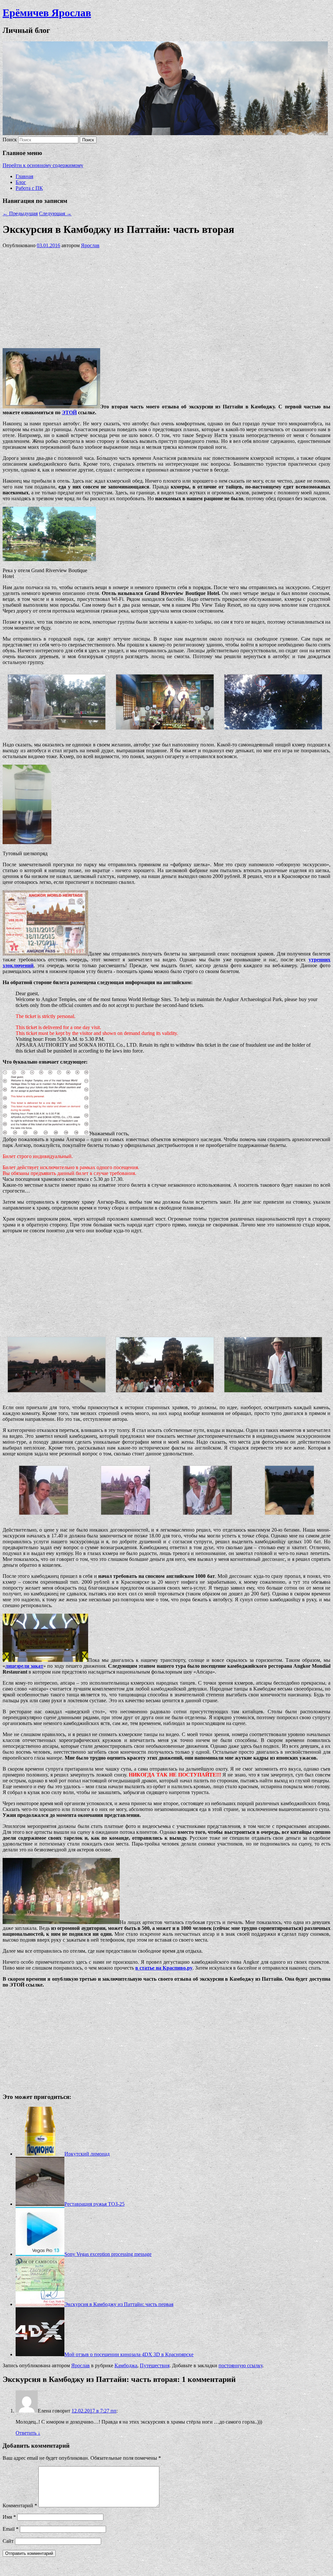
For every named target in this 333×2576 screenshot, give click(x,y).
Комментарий (20, 2505)
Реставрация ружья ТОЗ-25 (94, 2204)
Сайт (8, 2541)
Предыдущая (20, 213)
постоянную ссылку (240, 2365)
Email (11, 2529)
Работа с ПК (29, 188)
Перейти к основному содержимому (43, 165)
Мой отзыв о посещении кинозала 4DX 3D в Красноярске (129, 2354)
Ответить (28, 2433)
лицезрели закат (24, 1666)
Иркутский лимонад (87, 2154)
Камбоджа (126, 2365)
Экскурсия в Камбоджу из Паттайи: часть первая (119, 2304)
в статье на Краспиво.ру (164, 1968)
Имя (9, 2517)
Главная (24, 176)
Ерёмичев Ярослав (47, 13)
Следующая (55, 213)
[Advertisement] (166, 297)
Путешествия (155, 2365)
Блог (21, 182)
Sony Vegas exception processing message (108, 2254)
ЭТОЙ (69, 412)
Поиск (10, 140)
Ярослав (90, 245)
